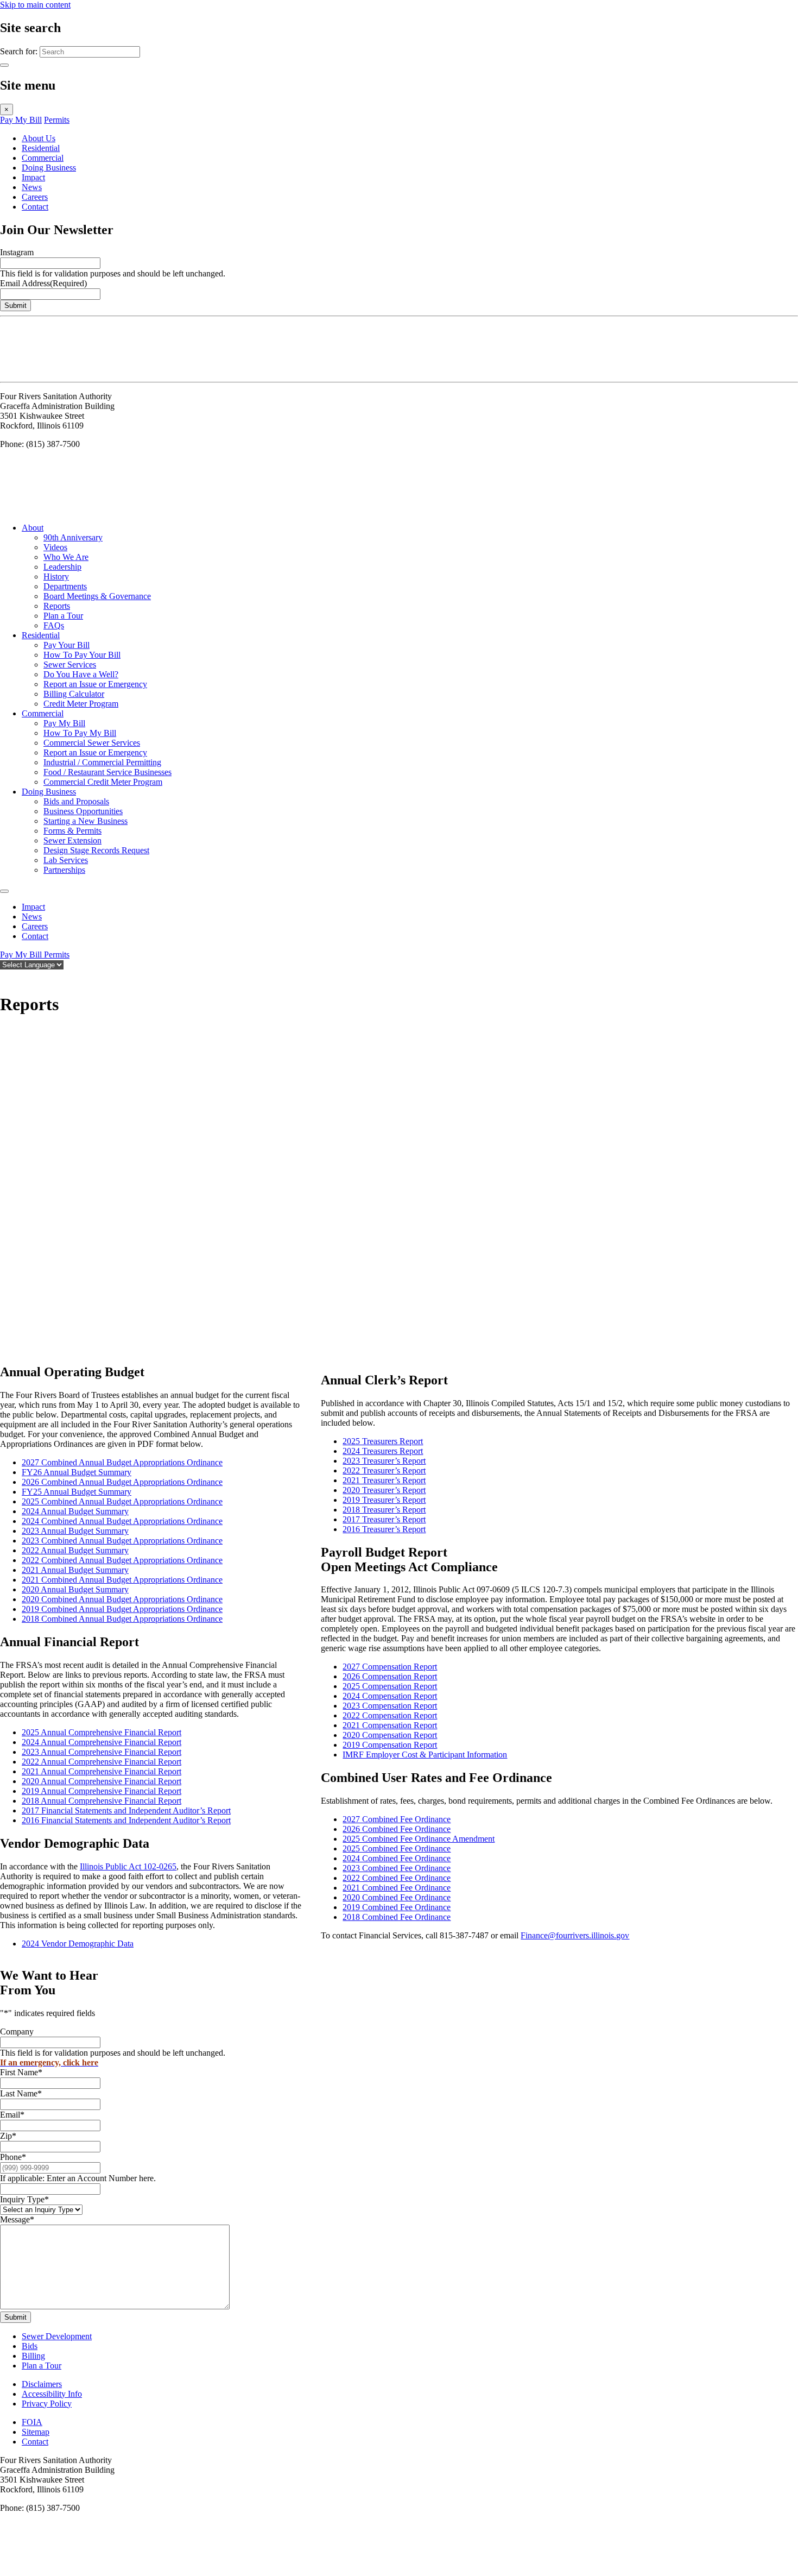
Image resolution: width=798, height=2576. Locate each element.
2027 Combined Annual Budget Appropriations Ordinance (122, 1462)
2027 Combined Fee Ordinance (397, 1819)
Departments (65, 586)
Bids (30, 2346)
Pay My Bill (21, 120)
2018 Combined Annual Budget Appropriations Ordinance (122, 1619)
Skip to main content (35, 5)
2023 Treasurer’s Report (384, 1461)
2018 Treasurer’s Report (384, 1510)
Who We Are (66, 557)
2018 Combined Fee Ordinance (397, 1917)
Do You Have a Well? (81, 674)
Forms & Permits (72, 831)
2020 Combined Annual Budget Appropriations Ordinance (122, 1599)
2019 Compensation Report (390, 1745)
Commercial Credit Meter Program (103, 782)
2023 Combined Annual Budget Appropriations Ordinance (122, 1541)
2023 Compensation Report (390, 1706)
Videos (55, 547)
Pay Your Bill (66, 645)
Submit (15, 306)
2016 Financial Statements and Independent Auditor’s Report (126, 1820)
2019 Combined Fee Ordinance (397, 1907)
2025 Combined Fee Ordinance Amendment (419, 1839)
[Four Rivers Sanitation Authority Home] (27, 372)
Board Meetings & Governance (97, 596)
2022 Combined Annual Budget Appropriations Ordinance (122, 1560)
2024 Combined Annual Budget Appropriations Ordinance (122, 1521)
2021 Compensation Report (390, 1725)
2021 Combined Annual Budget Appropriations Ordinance (122, 1580)
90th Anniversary (73, 537)
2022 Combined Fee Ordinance (397, 1878)
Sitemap (36, 2432)
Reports (57, 606)
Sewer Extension (72, 840)
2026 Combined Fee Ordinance (397, 1829)
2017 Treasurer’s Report (384, 1519)
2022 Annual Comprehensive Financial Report (102, 1762)
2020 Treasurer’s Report (384, 1490)
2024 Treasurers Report (383, 1451)
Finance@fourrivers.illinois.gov (575, 1935)
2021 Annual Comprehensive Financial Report (102, 1771)
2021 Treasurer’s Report (384, 1480)
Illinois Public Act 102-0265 (128, 1866)
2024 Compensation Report (390, 1696)
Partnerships (64, 870)
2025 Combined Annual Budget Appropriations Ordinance (122, 1501)
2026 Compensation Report (390, 1676)
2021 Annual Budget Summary (75, 1570)
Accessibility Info (52, 2394)
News (32, 187)
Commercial (43, 158)
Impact (33, 177)
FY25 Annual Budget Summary (77, 1492)
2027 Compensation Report (390, 1667)
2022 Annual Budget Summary (75, 1550)
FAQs (54, 625)
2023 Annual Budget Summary (75, 1531)
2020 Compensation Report (390, 1735)
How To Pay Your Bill (82, 655)
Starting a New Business (85, 821)
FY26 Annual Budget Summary (77, 1472)
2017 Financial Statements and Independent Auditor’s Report (126, 1810)
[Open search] (5, 977)
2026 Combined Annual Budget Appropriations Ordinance (122, 1482)
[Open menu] (4, 891)
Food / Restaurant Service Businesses (107, 772)
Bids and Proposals (76, 801)
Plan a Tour (63, 616)
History (56, 577)
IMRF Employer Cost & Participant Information (425, 1755)
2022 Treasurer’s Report (384, 1470)
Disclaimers (42, 2384)
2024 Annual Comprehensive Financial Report (102, 1742)
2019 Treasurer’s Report (384, 1500)
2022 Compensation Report (390, 1715)
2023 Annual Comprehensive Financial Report (102, 1752)
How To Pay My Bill (80, 733)
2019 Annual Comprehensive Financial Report (102, 1791)
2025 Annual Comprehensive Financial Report (102, 1732)
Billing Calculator (74, 694)
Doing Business (49, 168)
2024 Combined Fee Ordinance (397, 1858)
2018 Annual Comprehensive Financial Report (102, 1801)
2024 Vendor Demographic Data (78, 1944)
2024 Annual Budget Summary (75, 1511)
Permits (57, 120)
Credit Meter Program (81, 704)
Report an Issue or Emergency (95, 684)
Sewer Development (57, 2336)
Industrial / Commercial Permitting (102, 762)
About (33, 528)
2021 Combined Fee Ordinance (397, 1888)
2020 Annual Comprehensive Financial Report (102, 1781)
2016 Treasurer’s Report (384, 1529)
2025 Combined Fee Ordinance (397, 1848)
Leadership (62, 567)
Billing (33, 2356)
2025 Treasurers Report (383, 1441)
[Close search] (4, 65)
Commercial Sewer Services (92, 743)
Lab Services (66, 860)
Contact (35, 207)
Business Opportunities (83, 811)
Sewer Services (70, 665)
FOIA (32, 2422)
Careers (35, 197)
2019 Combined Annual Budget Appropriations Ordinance (122, 1609)
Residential (41, 148)
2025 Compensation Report (390, 1686)
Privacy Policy (47, 2404)
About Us (39, 138)
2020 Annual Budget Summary (75, 1589)
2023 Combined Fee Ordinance (397, 1868)
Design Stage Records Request (96, 850)
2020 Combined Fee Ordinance (397, 1897)
